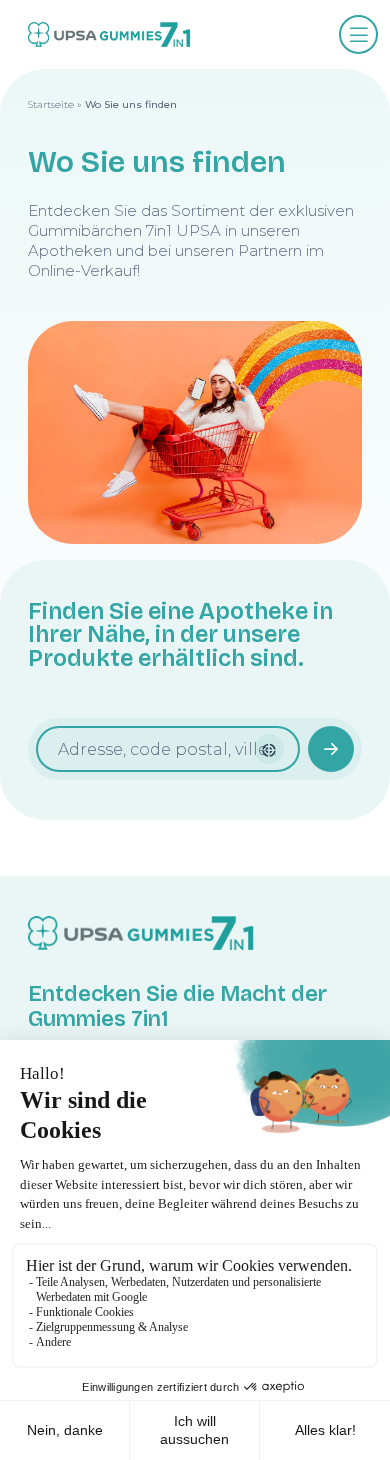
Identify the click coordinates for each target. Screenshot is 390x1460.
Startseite (51, 104)
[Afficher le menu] (358, 34)
